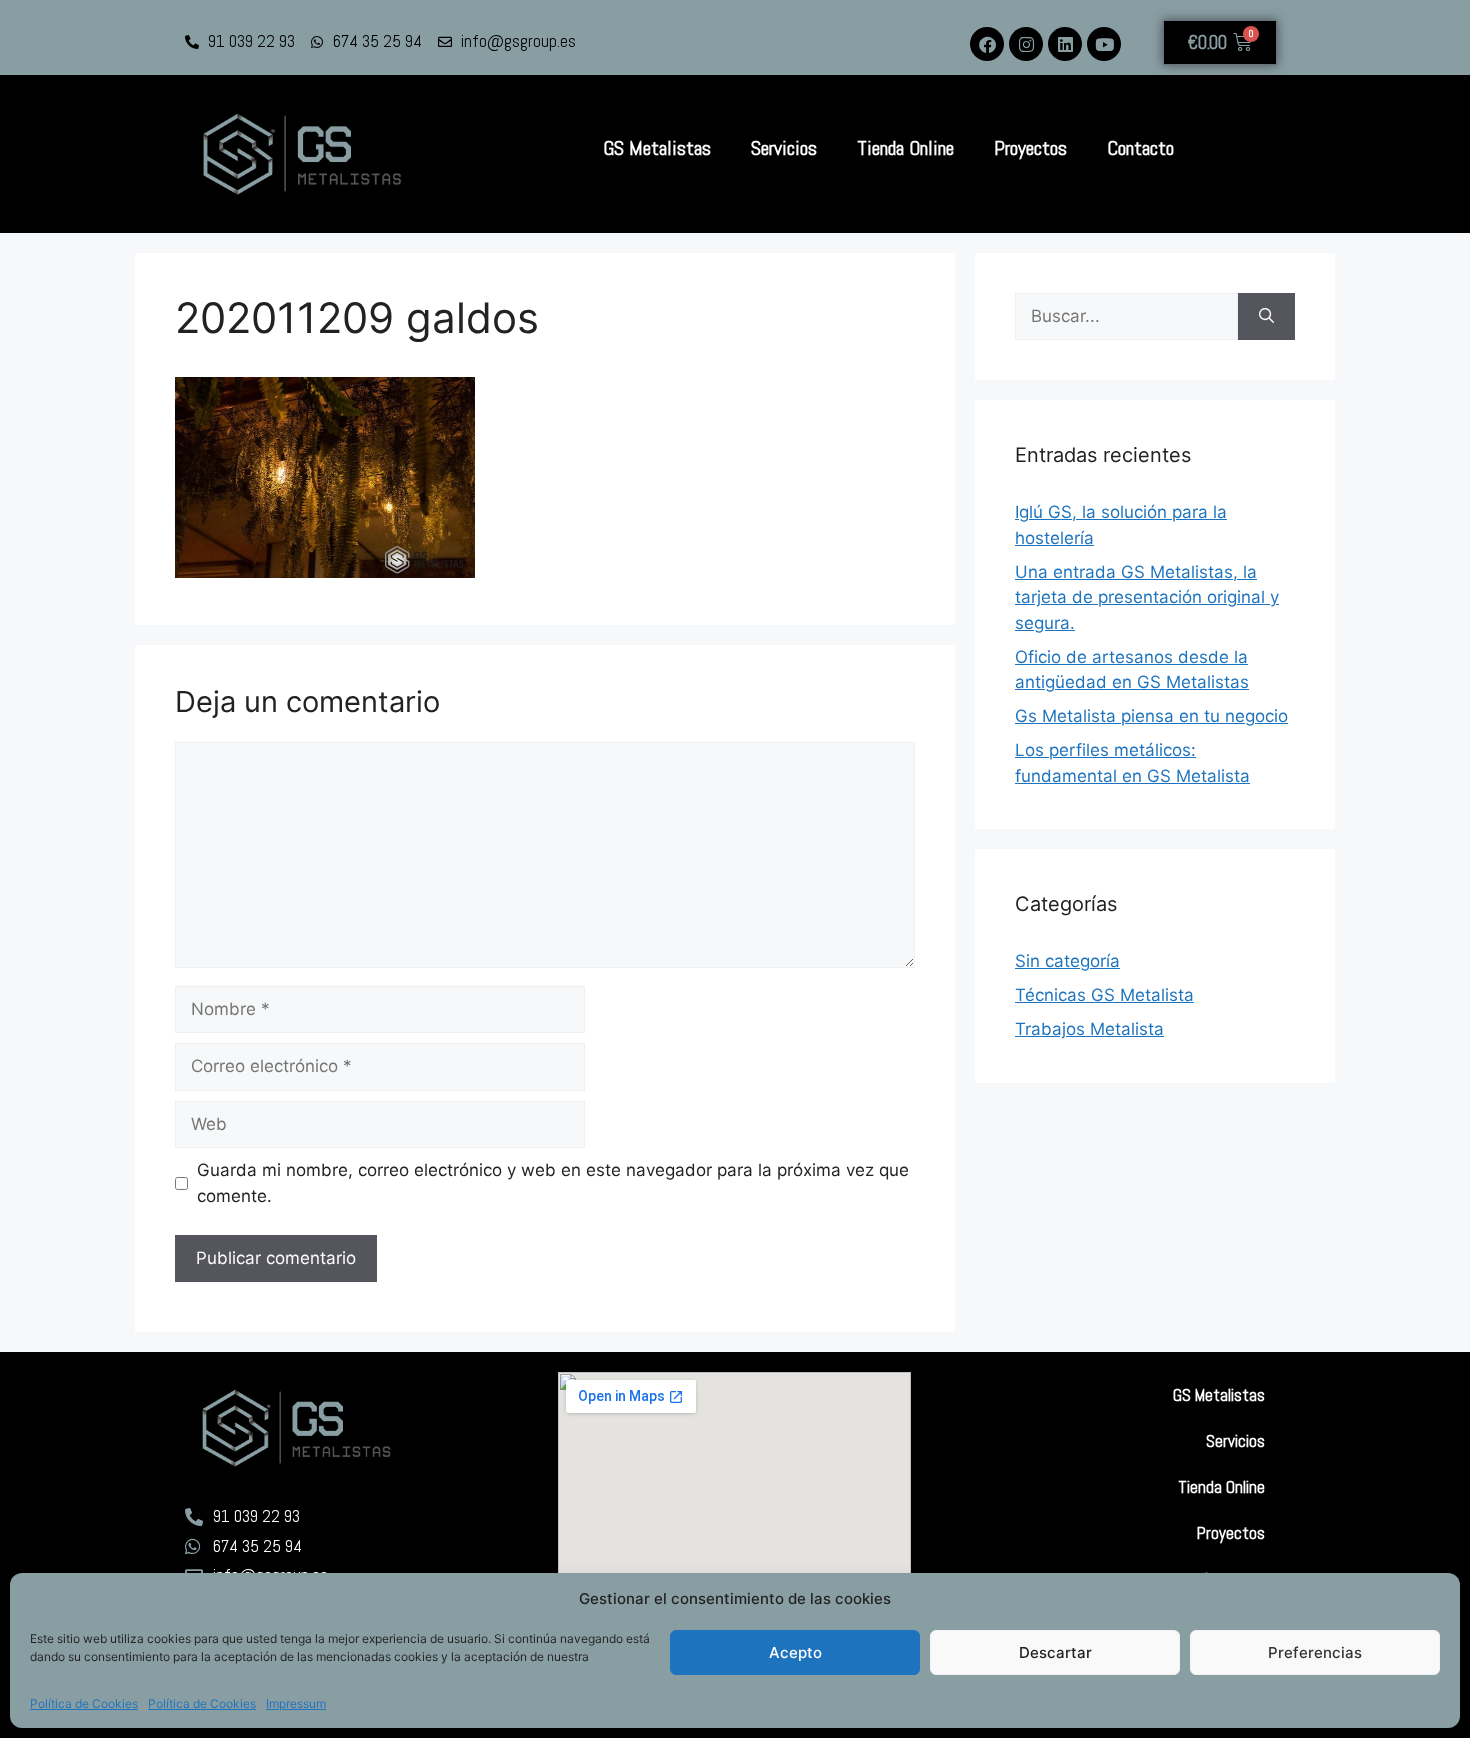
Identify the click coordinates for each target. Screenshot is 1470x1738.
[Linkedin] (1065, 44)
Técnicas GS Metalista (1104, 995)
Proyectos (1030, 148)
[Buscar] (1266, 317)
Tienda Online (905, 148)
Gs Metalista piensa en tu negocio (1151, 716)
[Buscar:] (1126, 317)
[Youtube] (1104, 44)
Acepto (795, 1652)
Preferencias (1315, 1652)
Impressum (296, 1703)
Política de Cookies (84, 1703)
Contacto (1140, 148)
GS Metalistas (657, 148)
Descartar (1055, 1652)
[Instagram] (1026, 44)
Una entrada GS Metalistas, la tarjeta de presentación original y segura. (1147, 597)
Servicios (784, 148)
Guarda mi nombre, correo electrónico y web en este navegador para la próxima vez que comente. (553, 1183)
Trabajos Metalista (1089, 1029)
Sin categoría (1067, 961)
